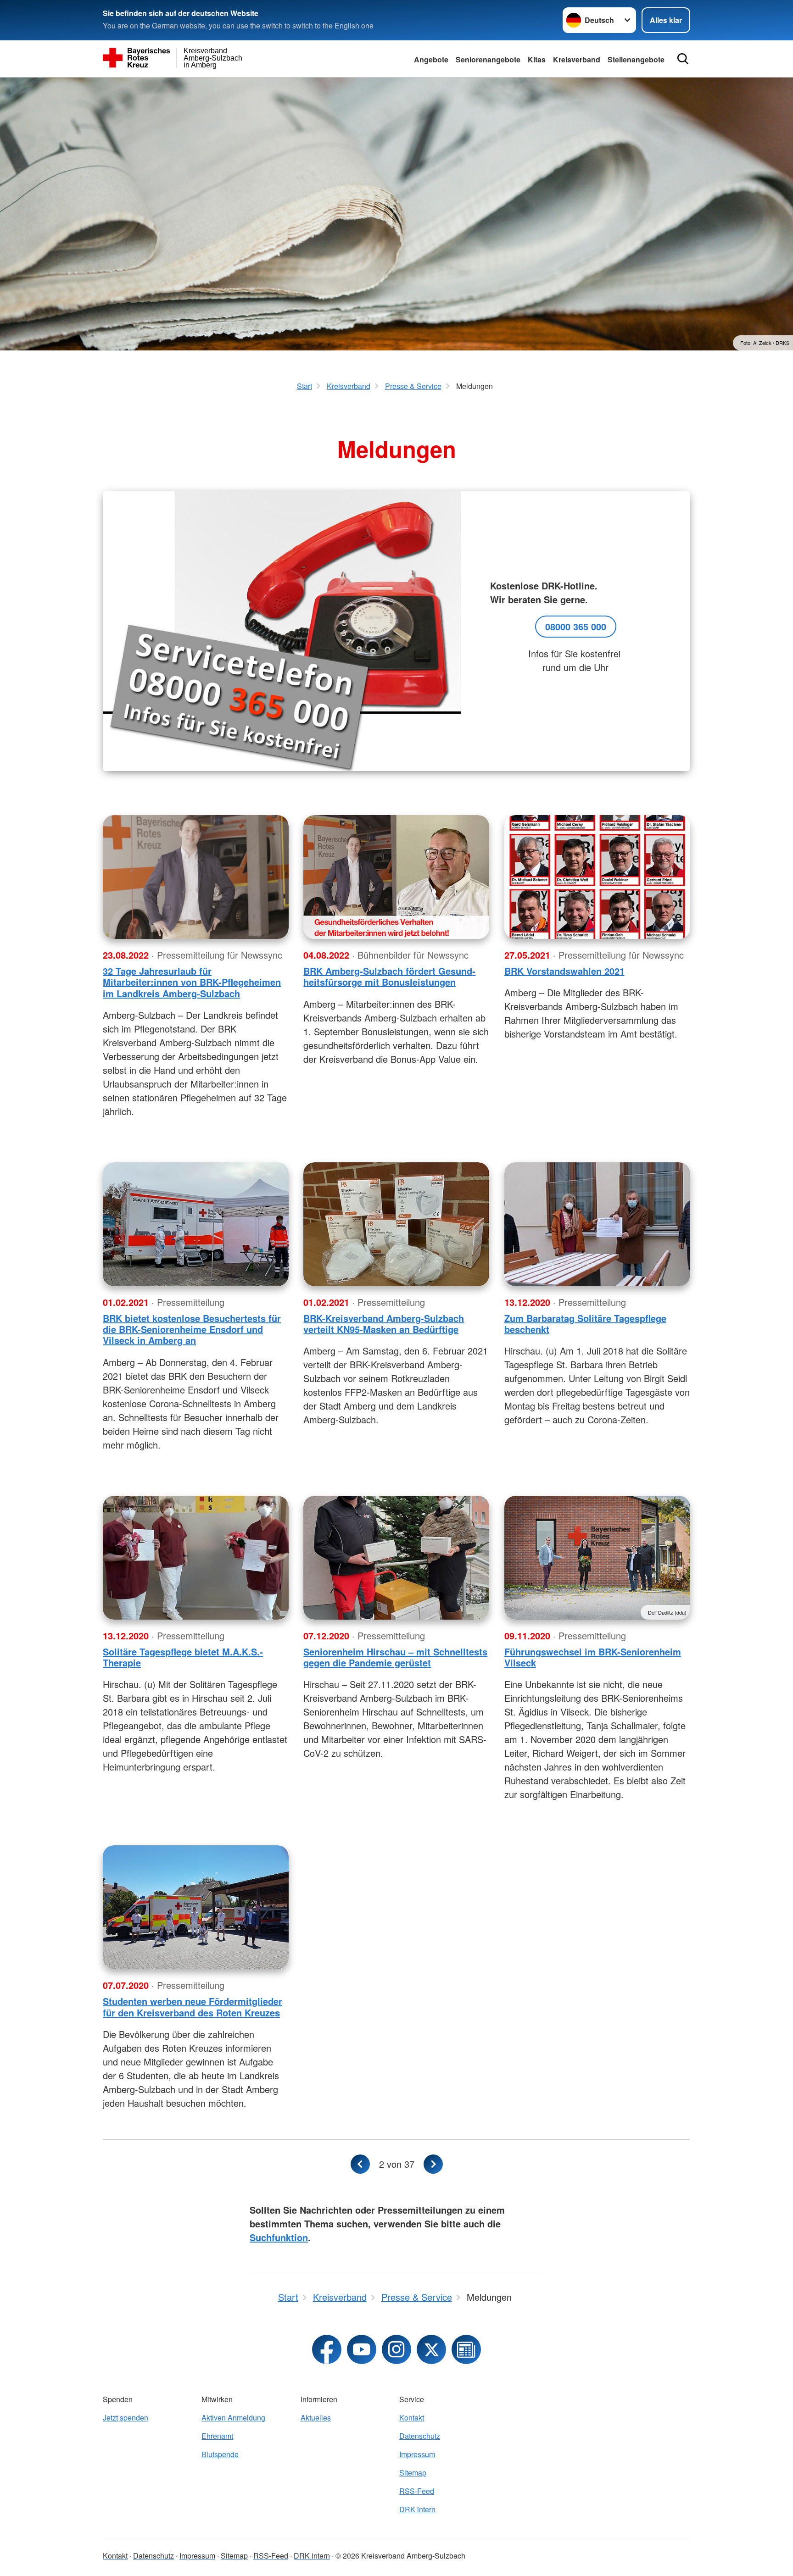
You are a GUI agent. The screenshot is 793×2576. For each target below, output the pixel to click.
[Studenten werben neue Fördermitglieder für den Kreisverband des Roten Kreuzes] (196, 1907)
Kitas (537, 59)
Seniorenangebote (488, 59)
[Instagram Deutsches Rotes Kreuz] (396, 2349)
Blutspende (220, 2454)
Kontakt (412, 2418)
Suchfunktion (279, 2237)
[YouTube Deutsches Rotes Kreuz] (362, 2349)
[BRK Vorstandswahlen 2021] (597, 877)
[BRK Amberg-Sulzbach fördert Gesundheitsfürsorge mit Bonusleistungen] (396, 877)
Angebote (431, 59)
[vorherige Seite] (360, 2164)
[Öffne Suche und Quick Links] (683, 59)
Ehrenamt (217, 2436)
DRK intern (417, 2509)
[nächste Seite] (433, 2164)
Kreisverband (577, 59)
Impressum (417, 2454)
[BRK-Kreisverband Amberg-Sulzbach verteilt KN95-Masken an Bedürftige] (396, 1224)
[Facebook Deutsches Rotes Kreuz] (327, 2349)
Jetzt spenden (126, 2418)
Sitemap (413, 2473)
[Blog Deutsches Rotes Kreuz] (466, 2349)
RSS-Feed (417, 2491)
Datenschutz (420, 2436)
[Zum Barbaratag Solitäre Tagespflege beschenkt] (597, 1224)
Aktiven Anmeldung (233, 2418)
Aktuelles (316, 2418)
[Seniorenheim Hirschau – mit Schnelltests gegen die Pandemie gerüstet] (396, 1558)
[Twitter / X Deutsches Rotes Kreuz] (431, 2349)
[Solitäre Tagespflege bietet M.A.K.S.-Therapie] (196, 1558)
